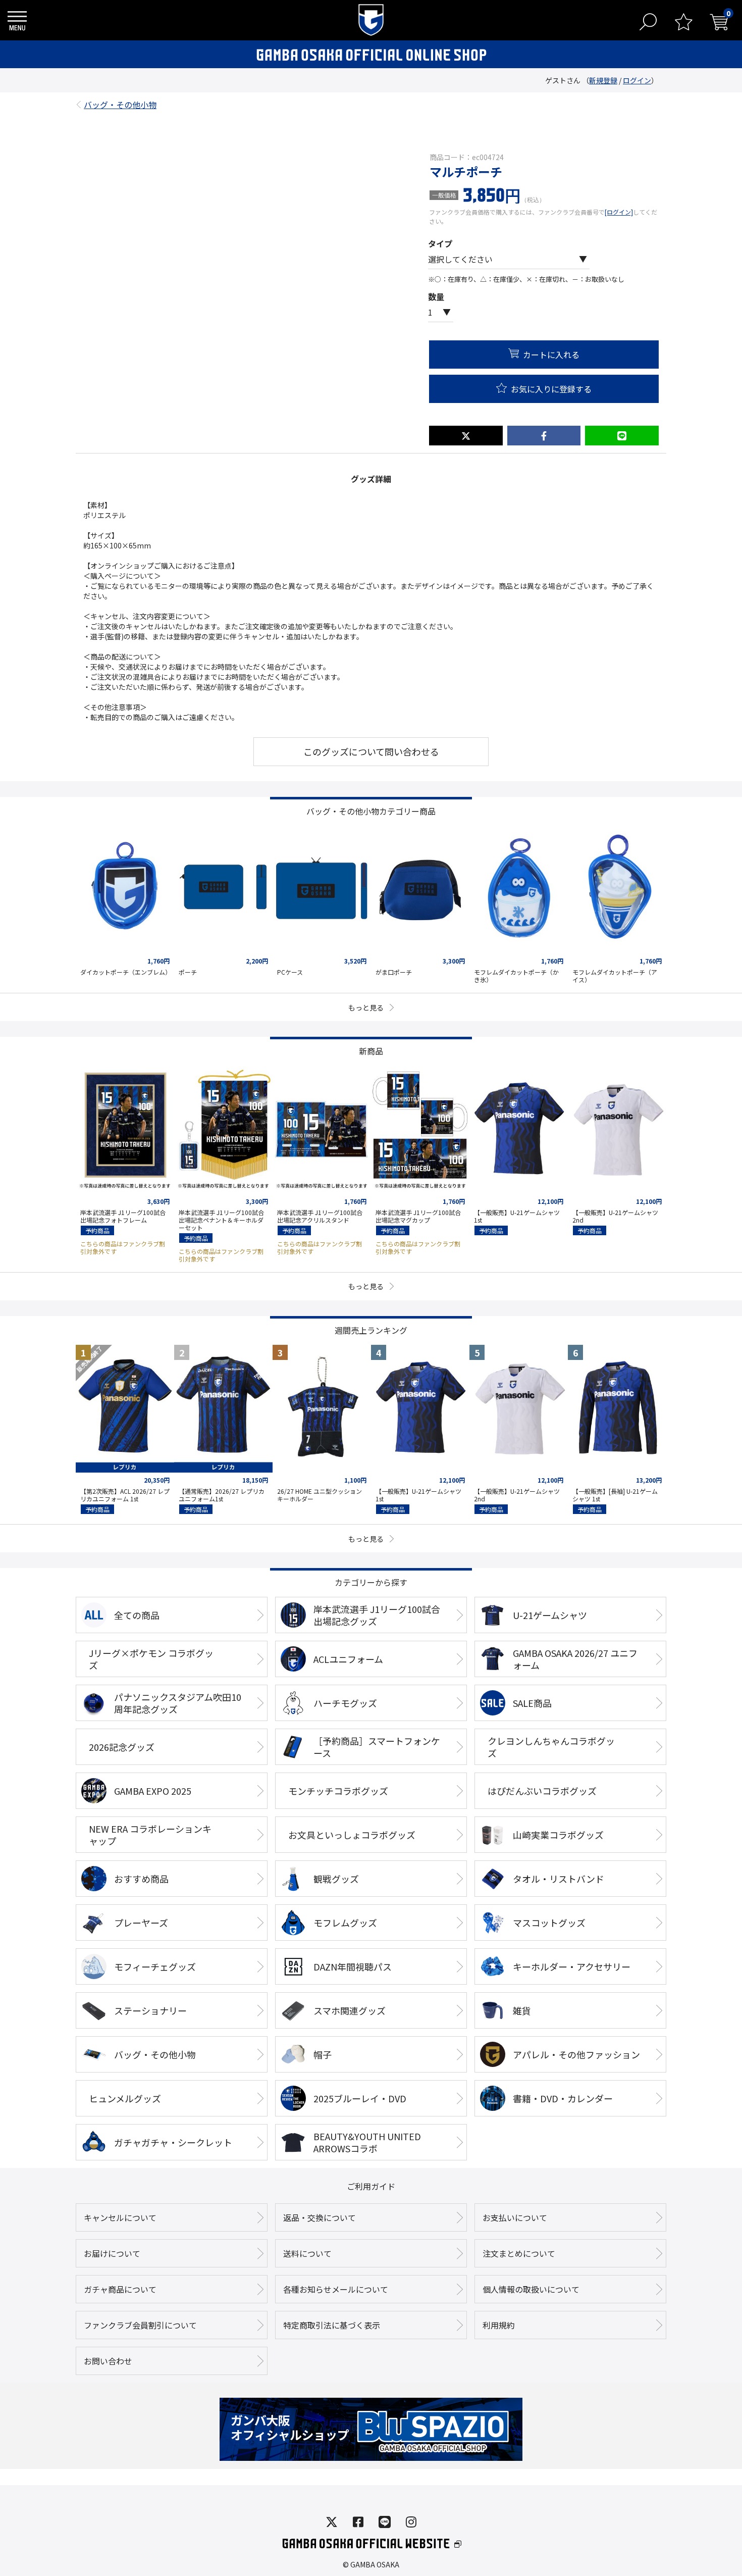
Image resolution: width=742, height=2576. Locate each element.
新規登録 (603, 80)
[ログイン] (619, 212)
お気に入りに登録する (551, 389)
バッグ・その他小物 (120, 102)
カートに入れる (551, 355)
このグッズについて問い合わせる (371, 751)
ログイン (637, 80)
